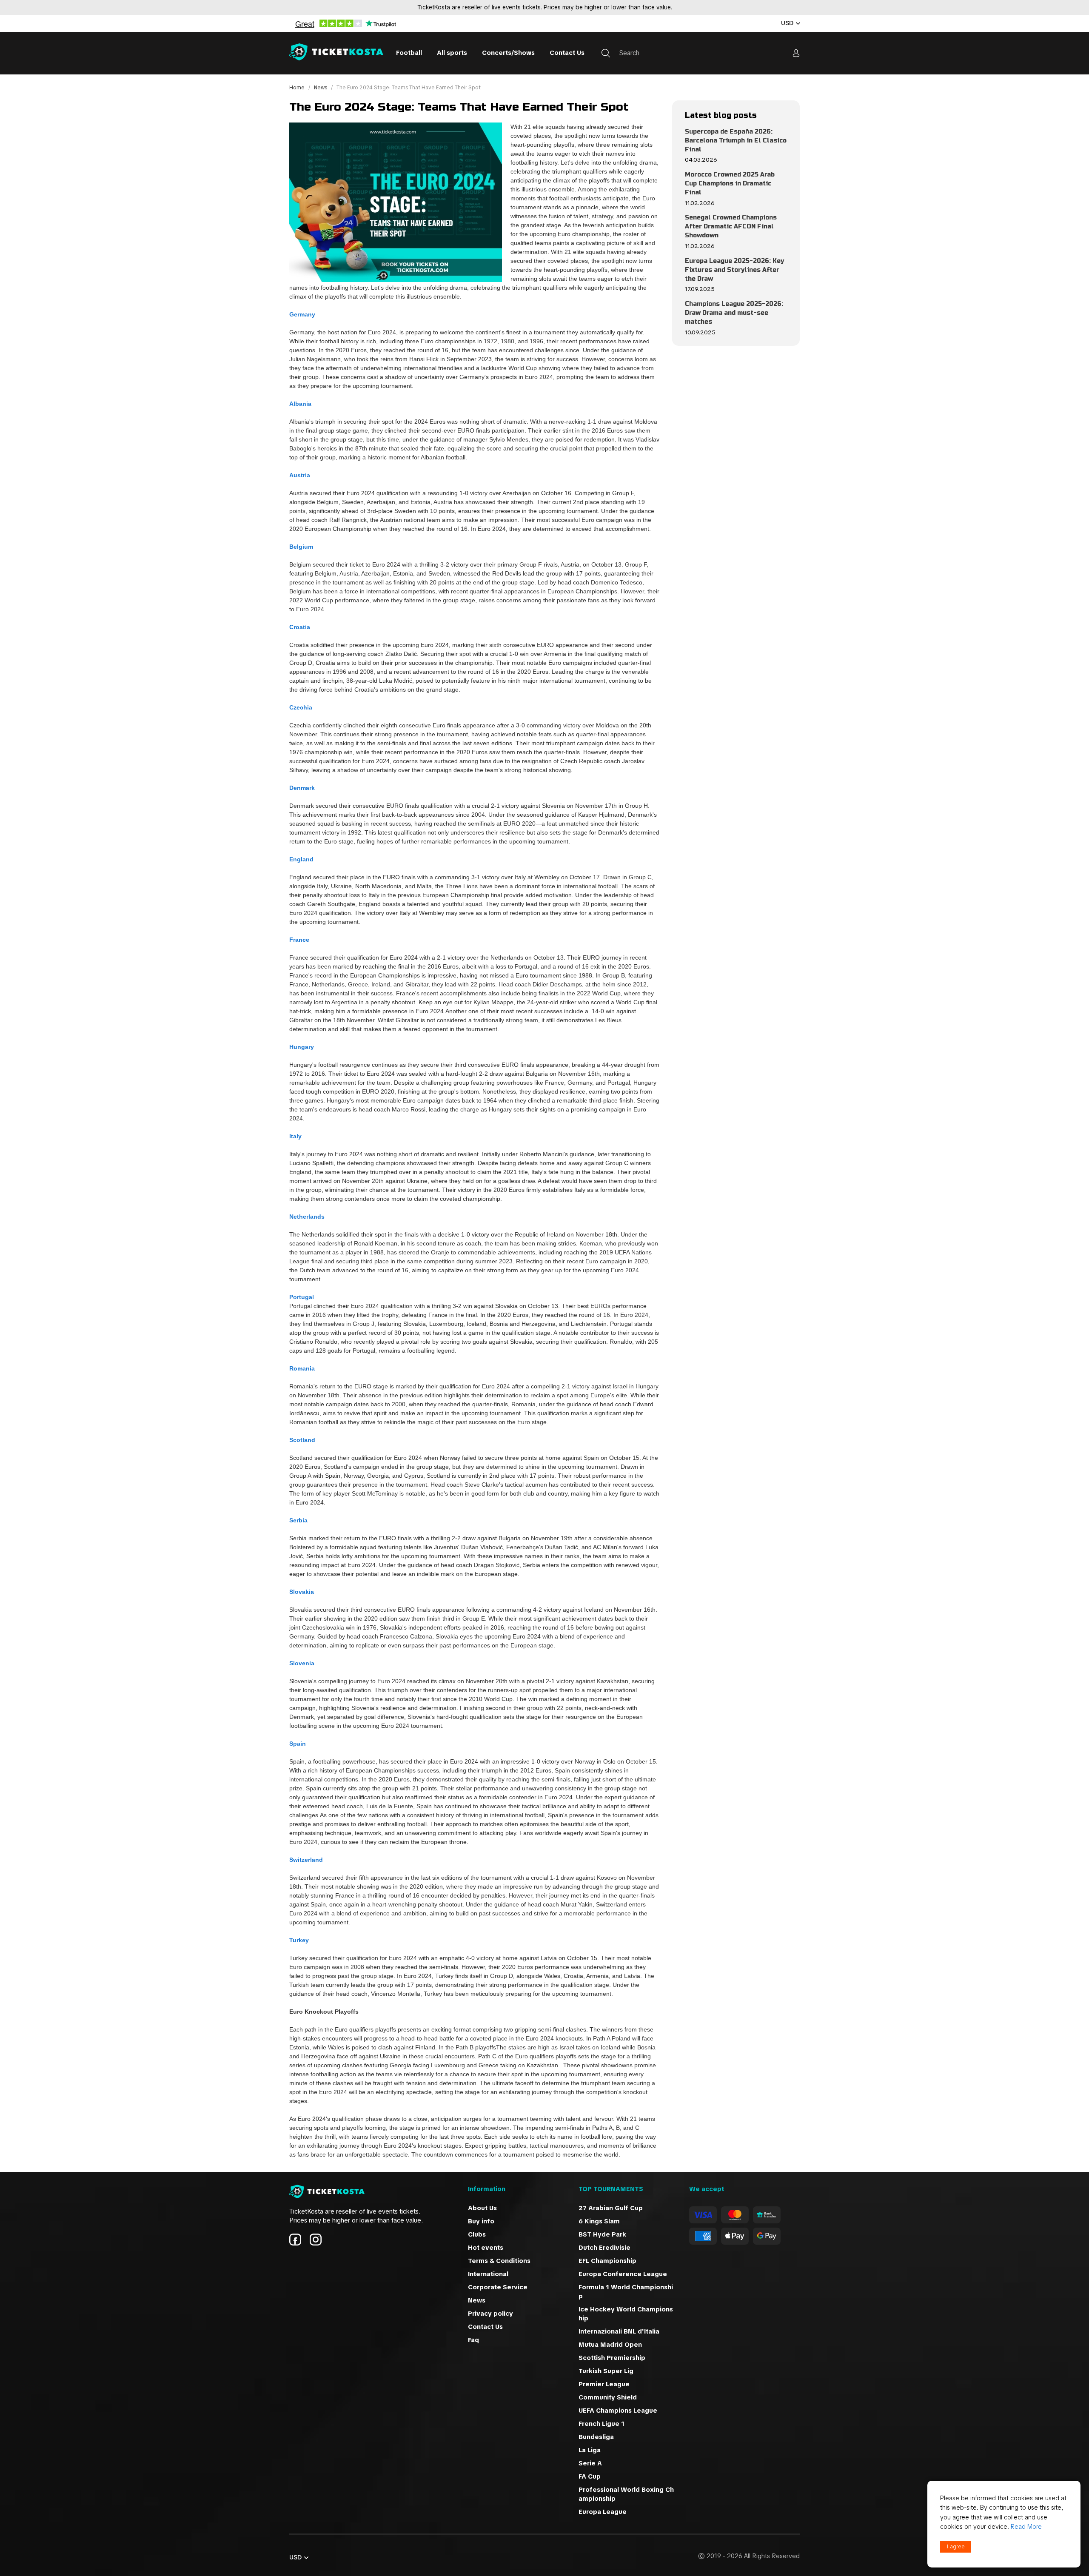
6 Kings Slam (599, 2221)
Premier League (604, 2384)
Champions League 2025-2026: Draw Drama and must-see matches (734, 313)
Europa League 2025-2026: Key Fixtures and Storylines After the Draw (734, 270)
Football (409, 53)
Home (298, 88)
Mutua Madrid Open (610, 2345)
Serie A (590, 2463)
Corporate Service (498, 2287)
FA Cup (590, 2476)
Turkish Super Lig (606, 2371)
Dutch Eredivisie (604, 2248)
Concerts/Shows (508, 53)
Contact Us (567, 53)
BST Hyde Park (602, 2234)
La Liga (590, 2450)
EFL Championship (607, 2261)
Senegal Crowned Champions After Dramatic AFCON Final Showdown (731, 227)
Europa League (603, 2512)
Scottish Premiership (612, 2358)
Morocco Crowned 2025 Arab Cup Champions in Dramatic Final (730, 184)
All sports (452, 53)
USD (787, 23)
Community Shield (608, 2397)
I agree (956, 2547)
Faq (473, 2340)
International (488, 2274)
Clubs (477, 2234)
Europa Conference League (623, 2274)
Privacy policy (490, 2314)
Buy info (481, 2221)
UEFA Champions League (619, 2411)
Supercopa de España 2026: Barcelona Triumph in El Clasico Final (736, 141)
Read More (1026, 2527)
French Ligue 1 (602, 2424)
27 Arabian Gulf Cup (611, 2208)
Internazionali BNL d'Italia (619, 2331)
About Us (482, 2208)
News (321, 88)
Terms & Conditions (499, 2261)
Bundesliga (596, 2437)
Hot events (486, 2248)
